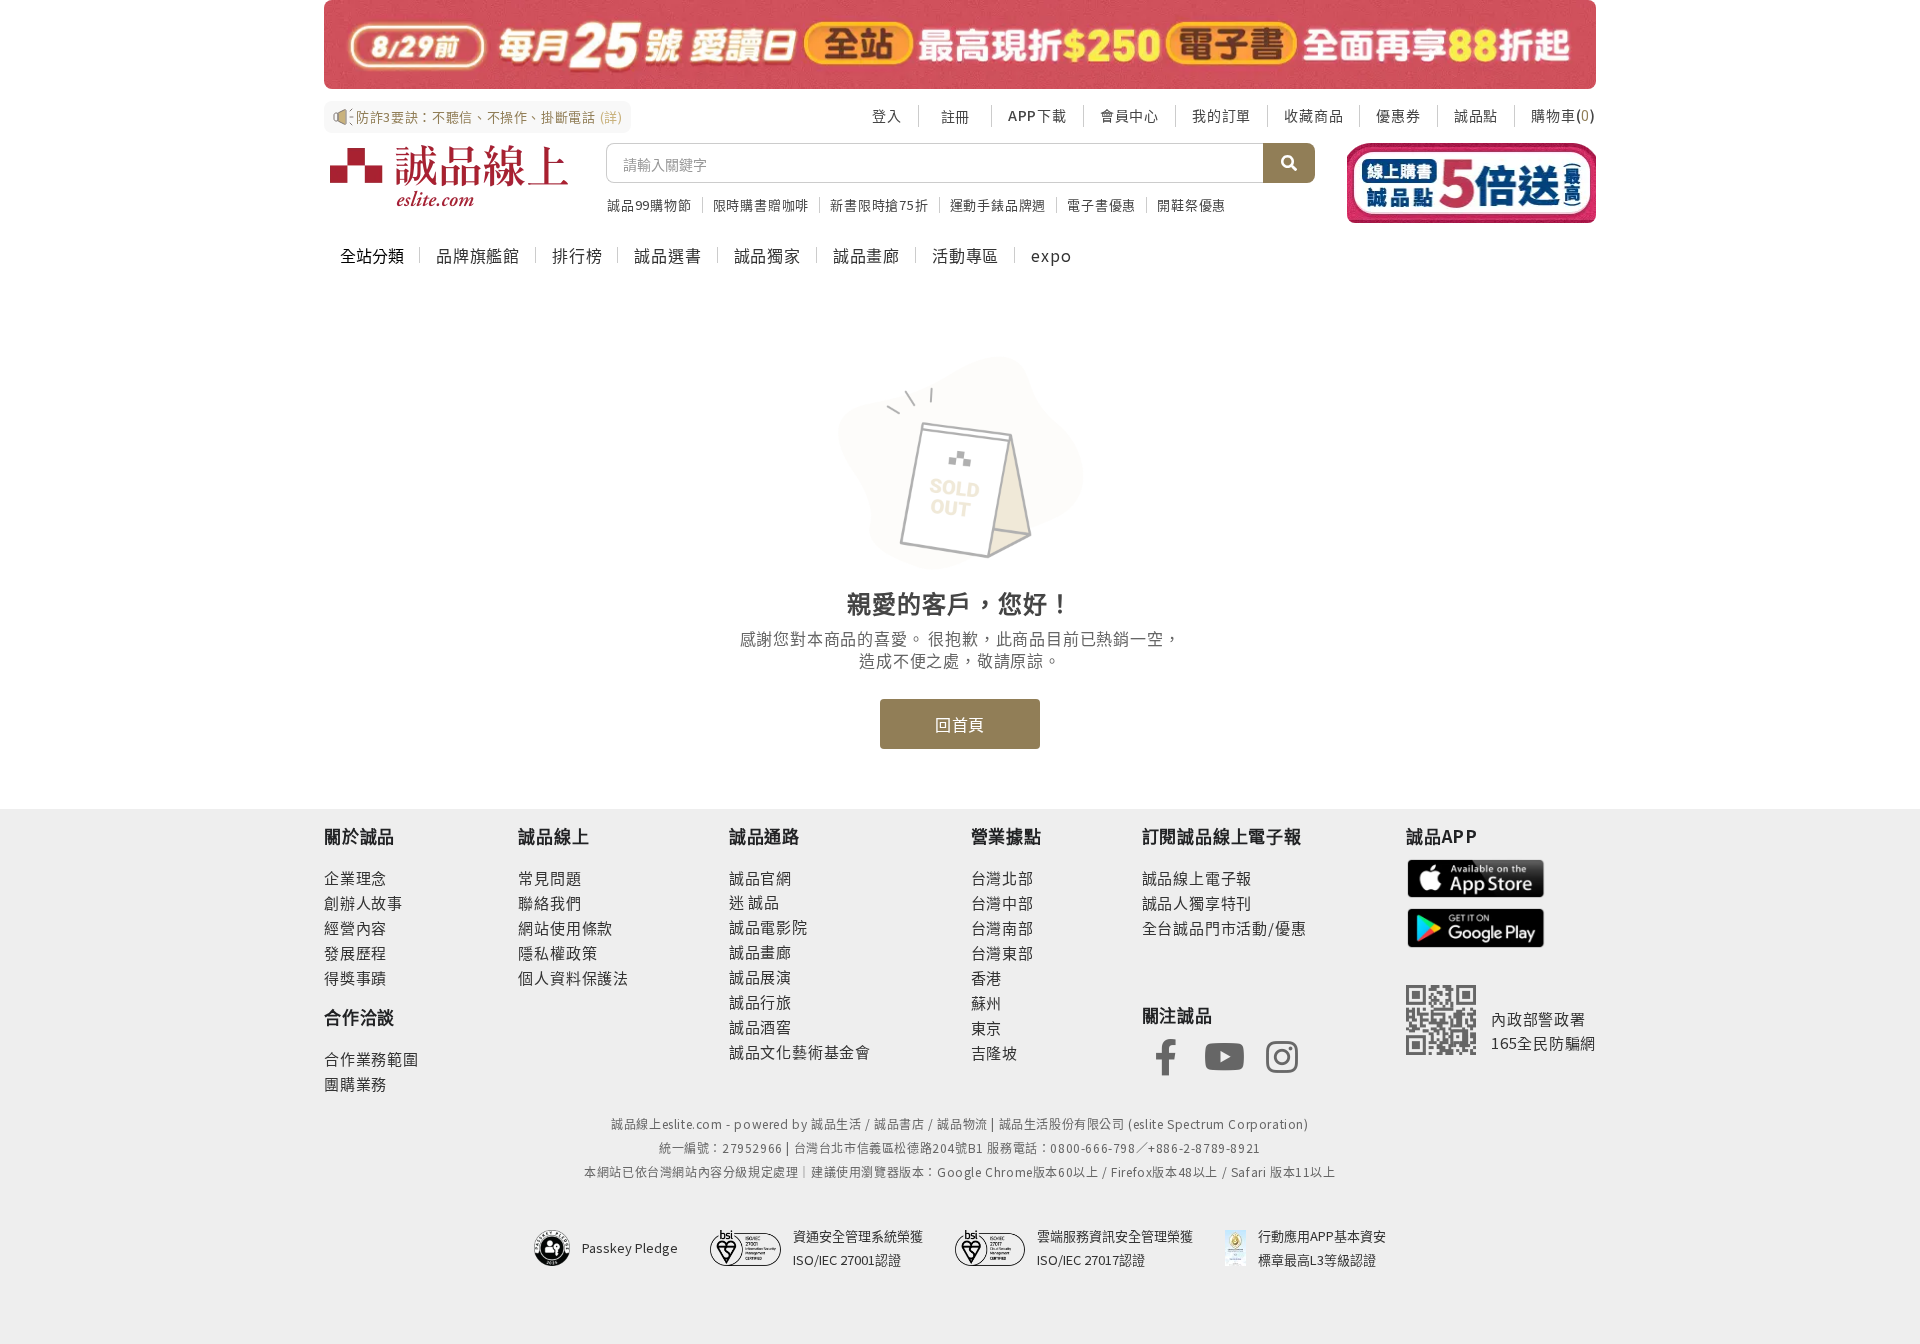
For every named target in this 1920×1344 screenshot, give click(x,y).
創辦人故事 (363, 902)
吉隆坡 (994, 1052)
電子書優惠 (1101, 204)
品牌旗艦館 (478, 255)
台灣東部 (1002, 952)
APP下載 (1037, 115)
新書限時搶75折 (879, 204)
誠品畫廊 (866, 255)
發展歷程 (355, 952)
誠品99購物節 (649, 204)
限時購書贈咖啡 (761, 204)
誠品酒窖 (760, 1026)
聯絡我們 (549, 902)
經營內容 (355, 927)
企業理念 (355, 877)
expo (1051, 255)
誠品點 (1476, 115)
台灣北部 (1002, 877)
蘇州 (987, 1002)
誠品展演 (760, 976)
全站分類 (372, 255)
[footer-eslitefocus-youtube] (1224, 1054)
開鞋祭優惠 (1191, 204)
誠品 (762, 901)
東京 (987, 1027)
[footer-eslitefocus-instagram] (1282, 1054)
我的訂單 (1221, 115)
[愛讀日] (960, 44)
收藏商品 (1313, 115)
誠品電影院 (768, 926)
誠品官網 (760, 877)
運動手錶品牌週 (998, 204)
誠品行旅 (760, 1001)
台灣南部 (1002, 927)
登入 (887, 115)
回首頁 (960, 724)
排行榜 (577, 255)
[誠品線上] (449, 176)
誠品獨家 (767, 255)
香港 (987, 977)
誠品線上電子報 (1197, 877)
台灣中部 (1002, 902)
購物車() (1563, 115)
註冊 (955, 116)
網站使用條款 (565, 927)
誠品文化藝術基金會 (800, 1051)
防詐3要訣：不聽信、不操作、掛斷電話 (489, 116)
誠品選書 (667, 255)
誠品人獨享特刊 (1197, 902)
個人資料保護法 (573, 977)
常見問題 (549, 877)
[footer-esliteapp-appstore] (1476, 876)
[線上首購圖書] (1471, 183)
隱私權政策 (557, 952)
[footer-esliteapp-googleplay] (1476, 925)
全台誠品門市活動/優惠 (1224, 927)
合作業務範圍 (371, 1058)
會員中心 (1129, 115)
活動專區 (965, 255)
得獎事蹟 (355, 977)
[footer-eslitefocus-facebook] (1166, 1054)
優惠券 (1398, 115)
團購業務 (355, 1083)
